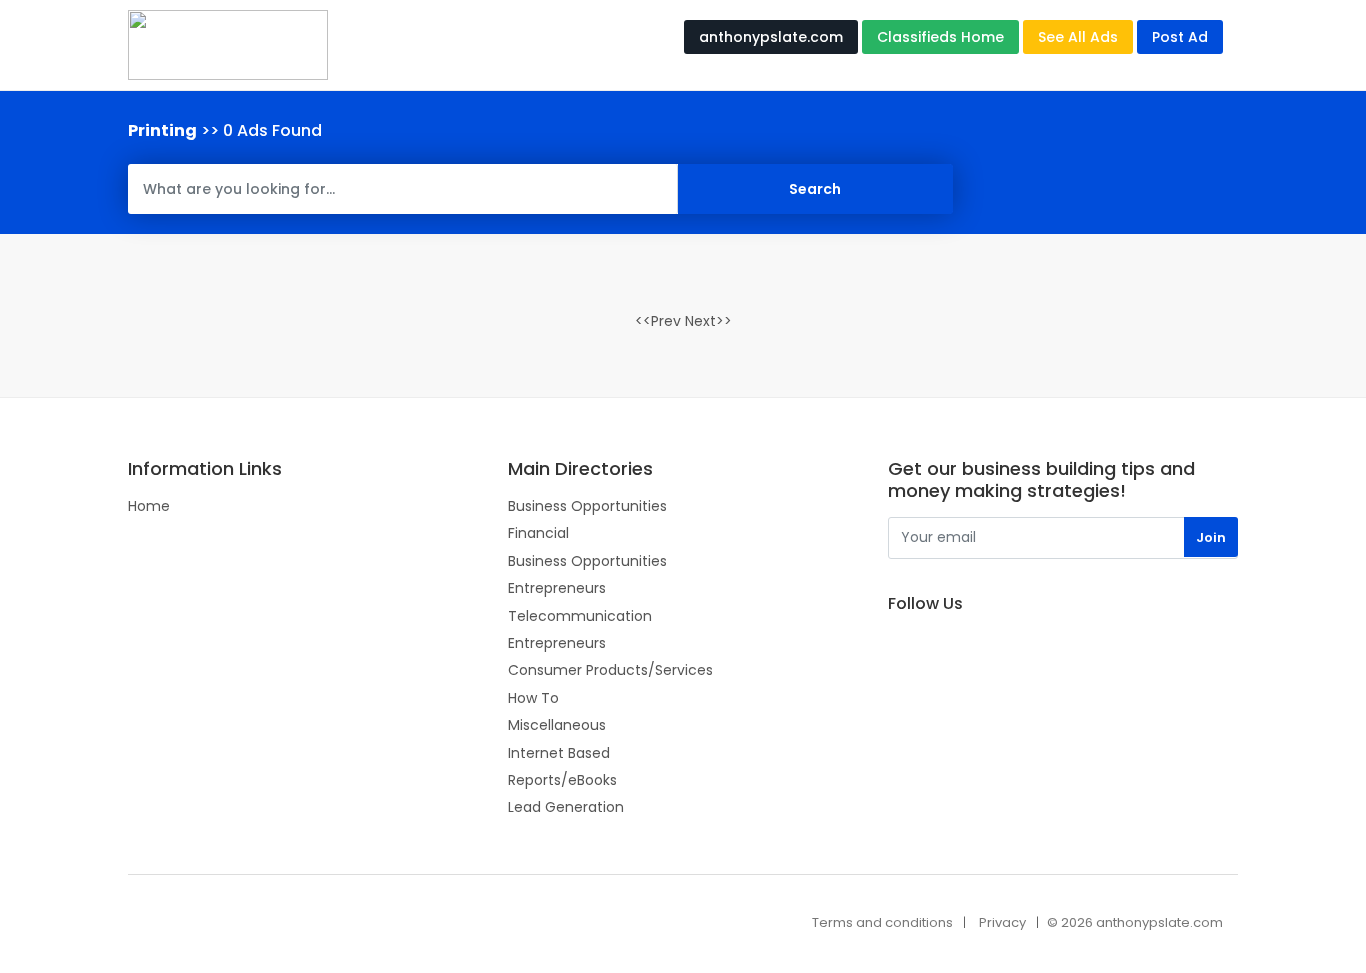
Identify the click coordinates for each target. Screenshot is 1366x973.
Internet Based (559, 753)
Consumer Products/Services (610, 670)
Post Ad (1180, 37)
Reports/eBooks (562, 780)
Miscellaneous (557, 725)
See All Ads (1078, 37)
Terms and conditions (882, 922)
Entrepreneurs (557, 588)
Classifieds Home (940, 37)
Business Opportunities (587, 506)
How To (533, 698)
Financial (538, 533)
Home (149, 506)
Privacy (1002, 922)
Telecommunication (580, 616)
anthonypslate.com (771, 37)
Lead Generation (566, 807)
